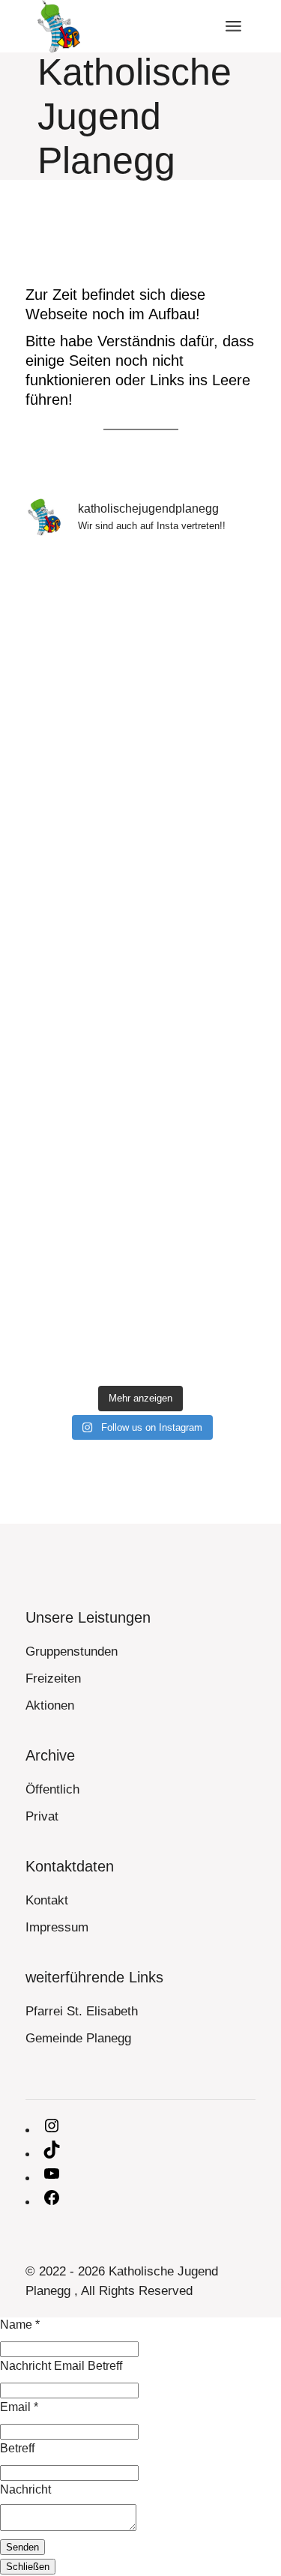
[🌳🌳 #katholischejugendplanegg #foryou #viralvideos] (141, 1171)
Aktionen (50, 1705)
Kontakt (47, 1900)
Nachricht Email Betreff (61, 2366)
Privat (42, 1816)
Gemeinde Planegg (78, 2038)
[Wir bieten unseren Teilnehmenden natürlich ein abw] (141, 618)
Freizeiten (53, 1678)
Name (20, 2325)
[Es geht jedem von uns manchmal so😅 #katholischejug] (141, 1309)
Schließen (28, 2567)
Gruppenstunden (72, 1652)
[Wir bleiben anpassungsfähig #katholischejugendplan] (141, 756)
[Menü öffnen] (233, 26)
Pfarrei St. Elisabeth (82, 2011)
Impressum (57, 1927)
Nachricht (25, 2489)
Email (19, 2407)
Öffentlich (52, 1789)
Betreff (17, 2448)
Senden (22, 2547)
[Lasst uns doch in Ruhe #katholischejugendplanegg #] (141, 1033)
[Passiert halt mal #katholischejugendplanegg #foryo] (141, 894)
